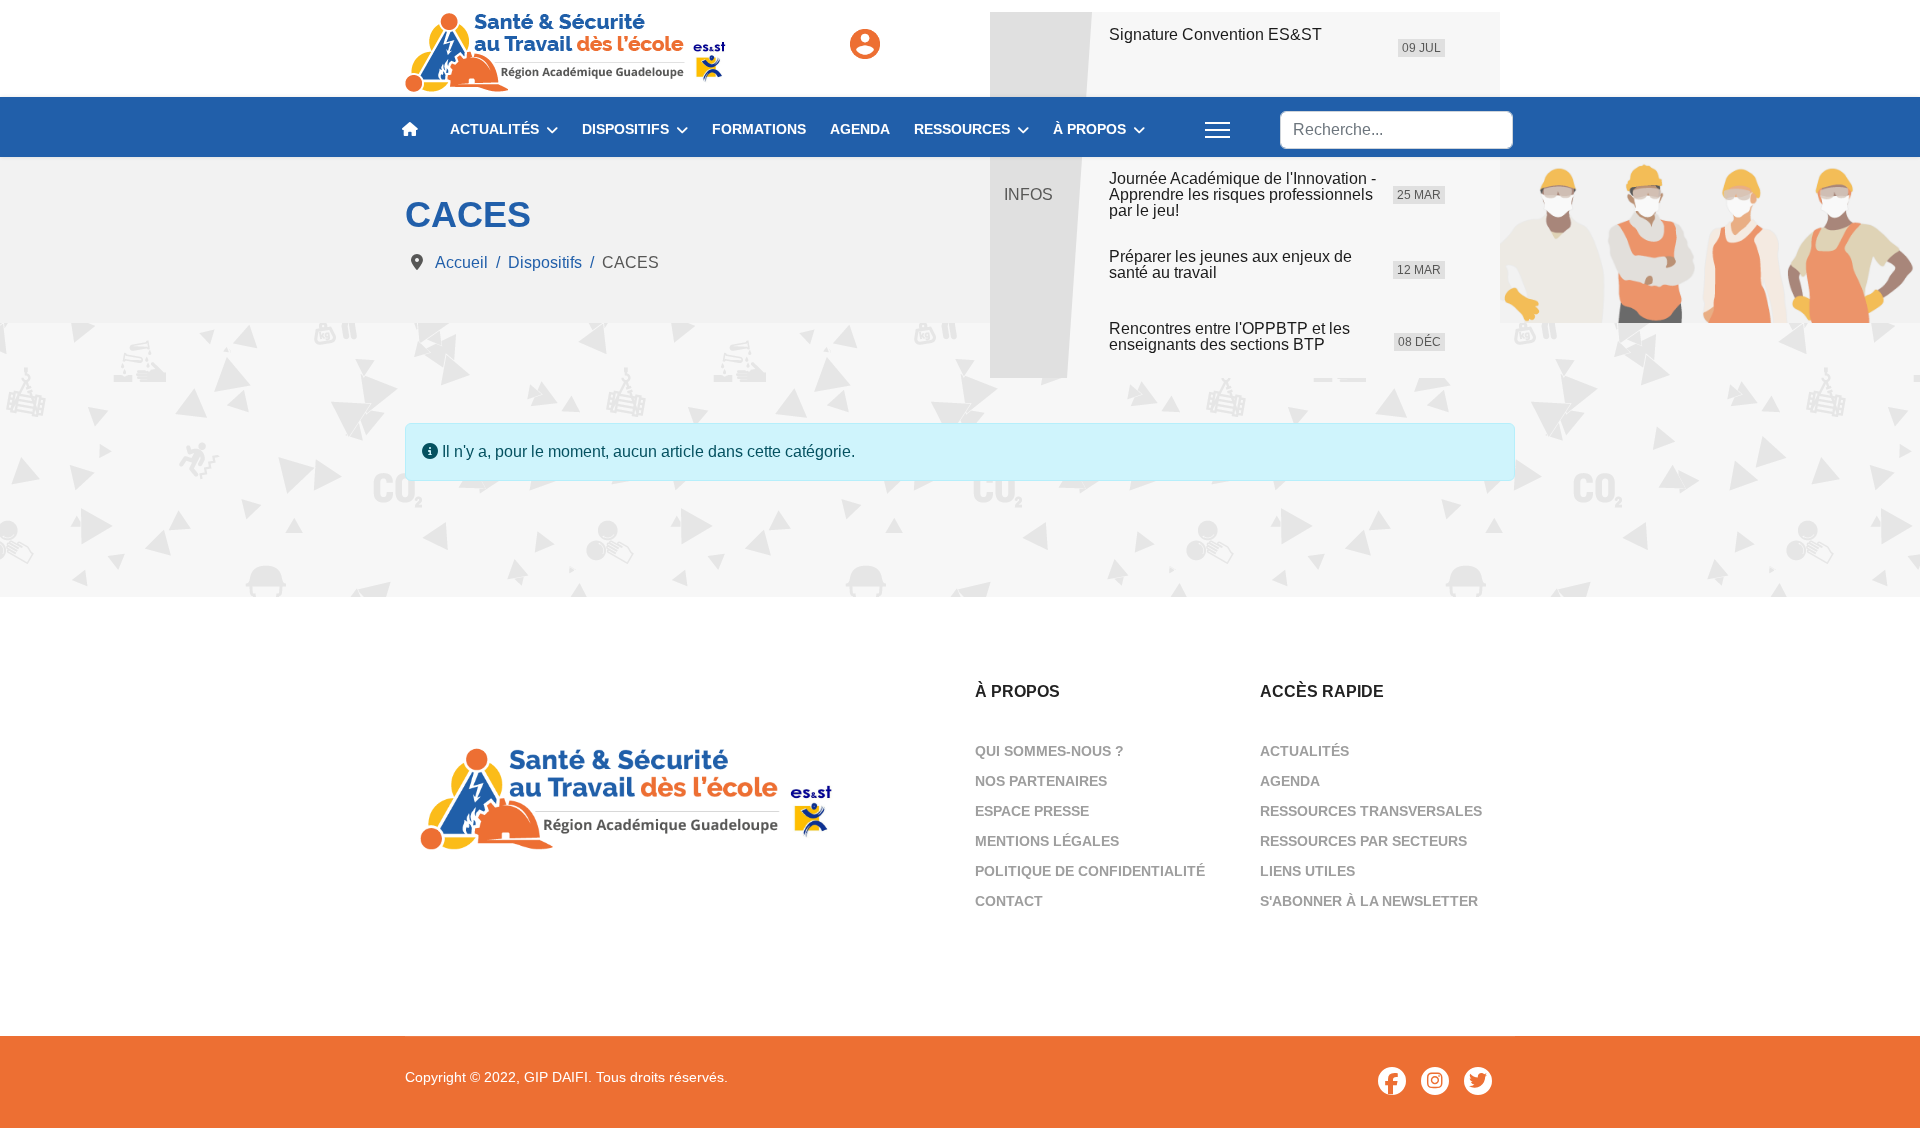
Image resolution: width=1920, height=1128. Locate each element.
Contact (1009, 901)
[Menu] (1217, 130)
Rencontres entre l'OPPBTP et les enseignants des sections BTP (1229, 337)
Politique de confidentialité (1090, 871)
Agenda (860, 129)
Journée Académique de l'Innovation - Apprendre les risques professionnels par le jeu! (1242, 195)
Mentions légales (1047, 841)
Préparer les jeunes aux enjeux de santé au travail (1230, 265)
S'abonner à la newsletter (1369, 901)
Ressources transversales (1371, 811)
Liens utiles (1307, 871)
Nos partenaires (1041, 781)
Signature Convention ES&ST (1215, 35)
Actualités (494, 129)
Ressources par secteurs (1363, 841)
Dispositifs (625, 129)
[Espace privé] (865, 43)
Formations (759, 129)
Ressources (962, 129)
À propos (1089, 129)
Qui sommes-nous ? (1049, 751)
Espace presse (1032, 811)
